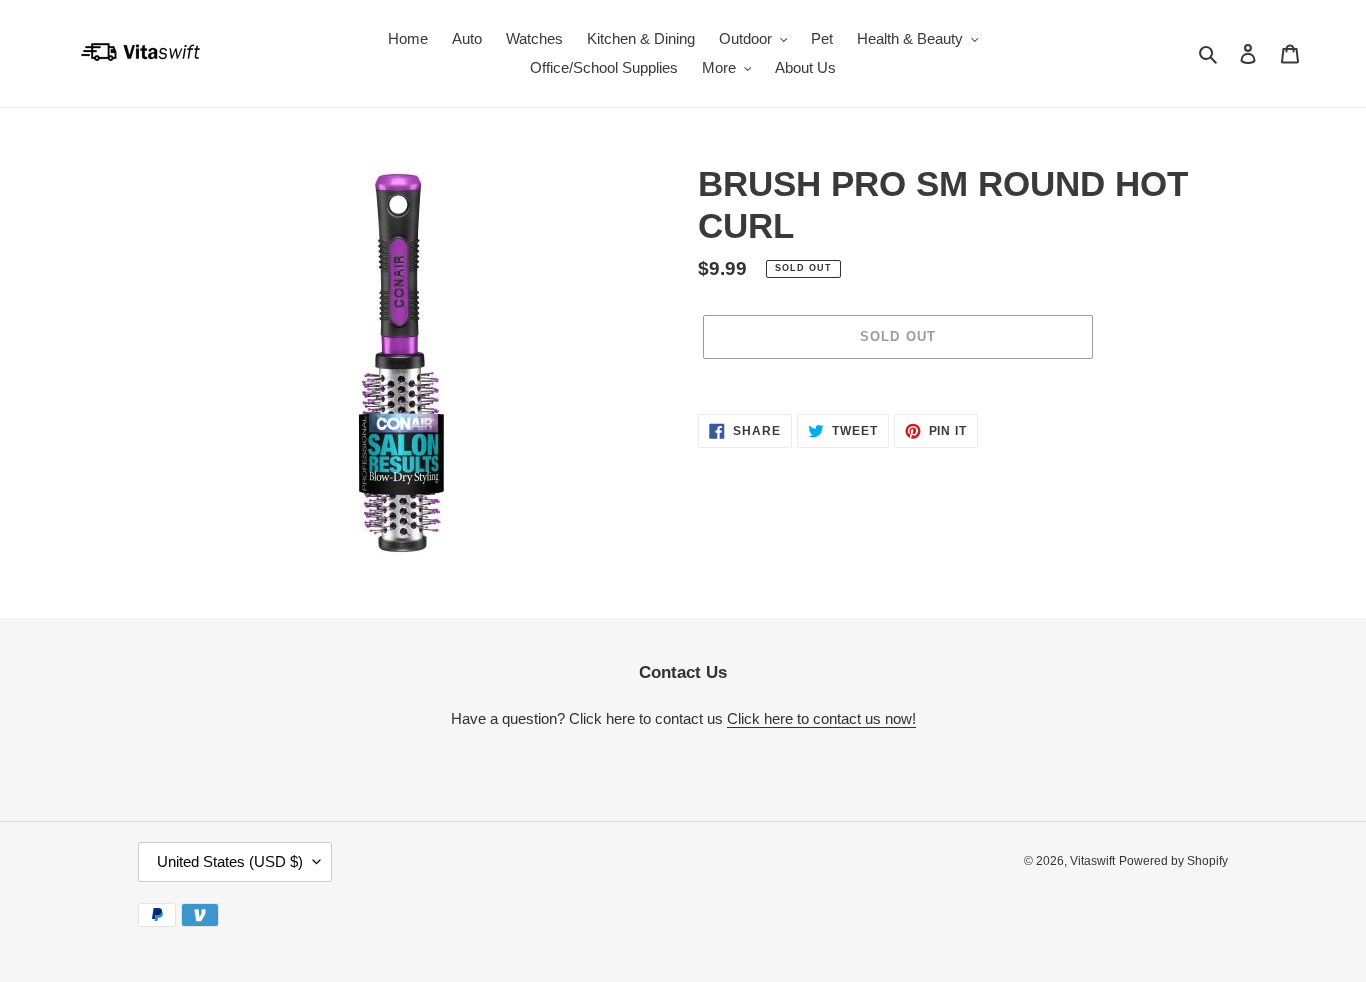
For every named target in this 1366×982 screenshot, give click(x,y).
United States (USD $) (230, 861)
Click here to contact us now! (821, 718)
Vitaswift (1092, 861)
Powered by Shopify (1173, 861)
